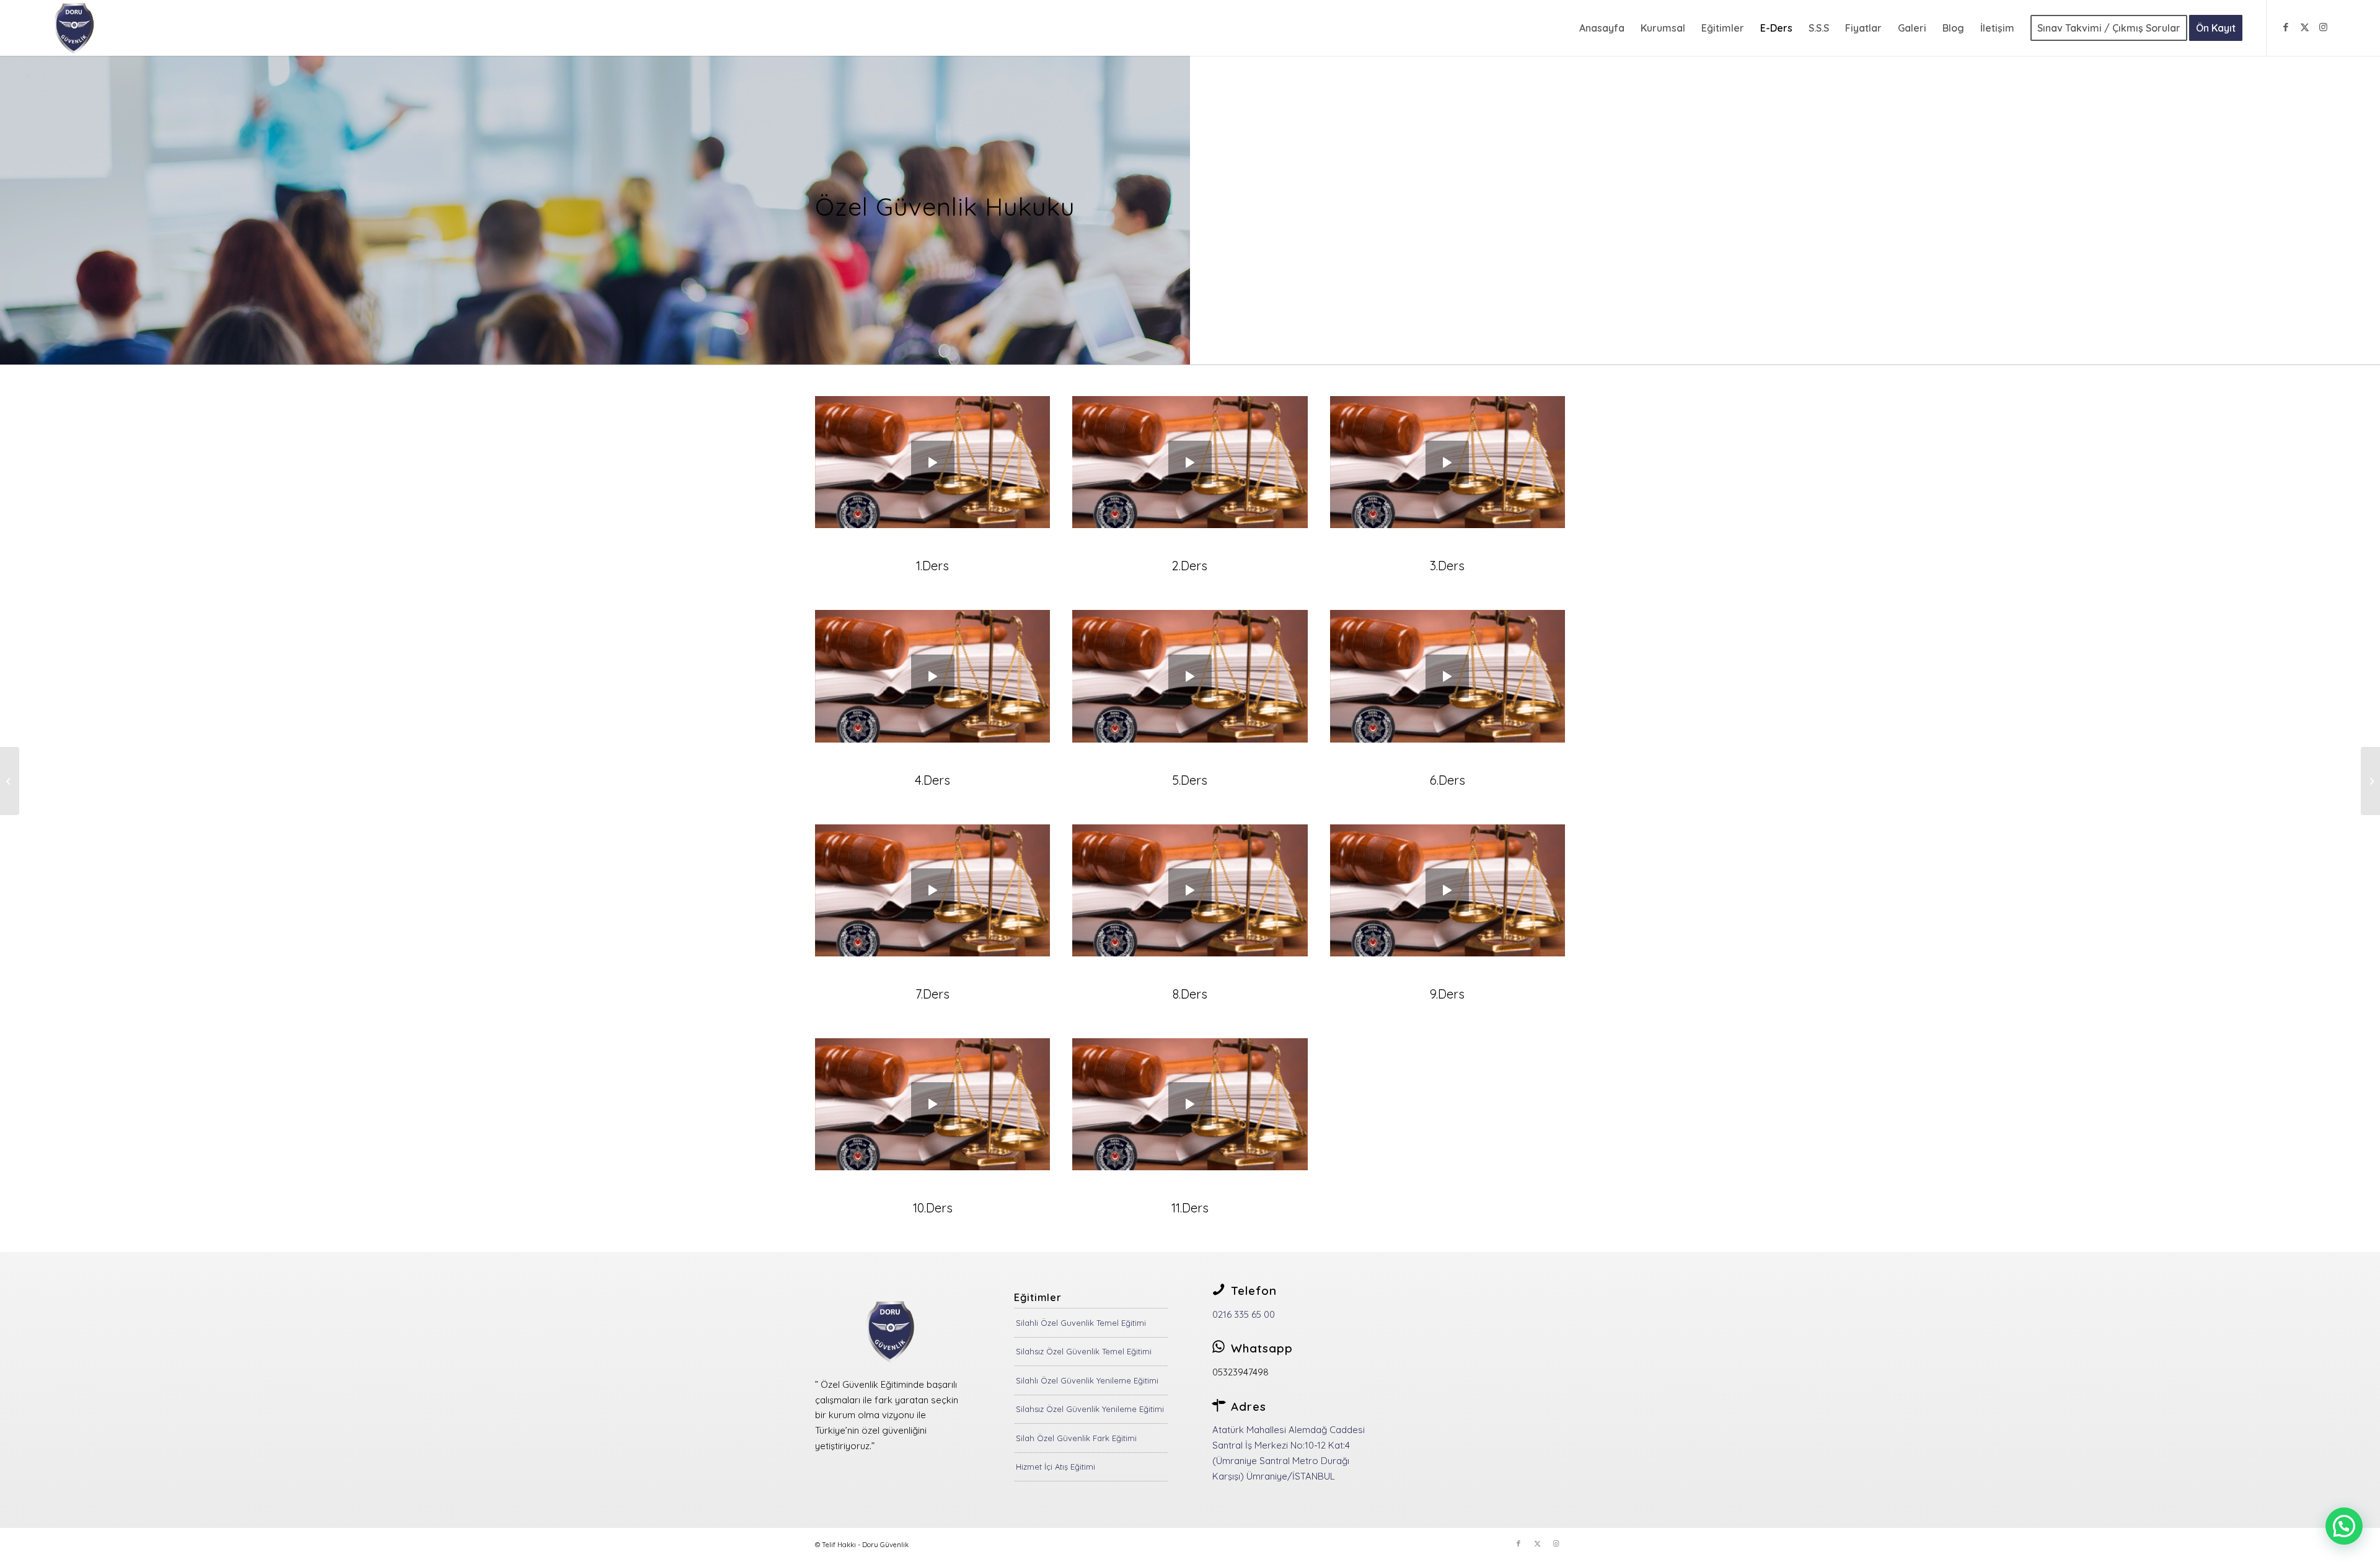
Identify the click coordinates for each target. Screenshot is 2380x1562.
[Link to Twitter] (2304, 27)
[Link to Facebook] (2286, 27)
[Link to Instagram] (2323, 27)
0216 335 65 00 (1244, 1314)
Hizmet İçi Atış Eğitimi (1056, 1467)
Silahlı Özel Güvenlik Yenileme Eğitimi (1087, 1380)
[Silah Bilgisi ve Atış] (10, 781)
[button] (2344, 1526)
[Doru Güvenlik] (76, 28)
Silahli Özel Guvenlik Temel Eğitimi (1081, 1323)
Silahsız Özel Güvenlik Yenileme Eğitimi (1090, 1409)
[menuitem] (1602, 28)
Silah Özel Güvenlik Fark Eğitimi (1076, 1438)
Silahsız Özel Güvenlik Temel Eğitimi (1084, 1351)
